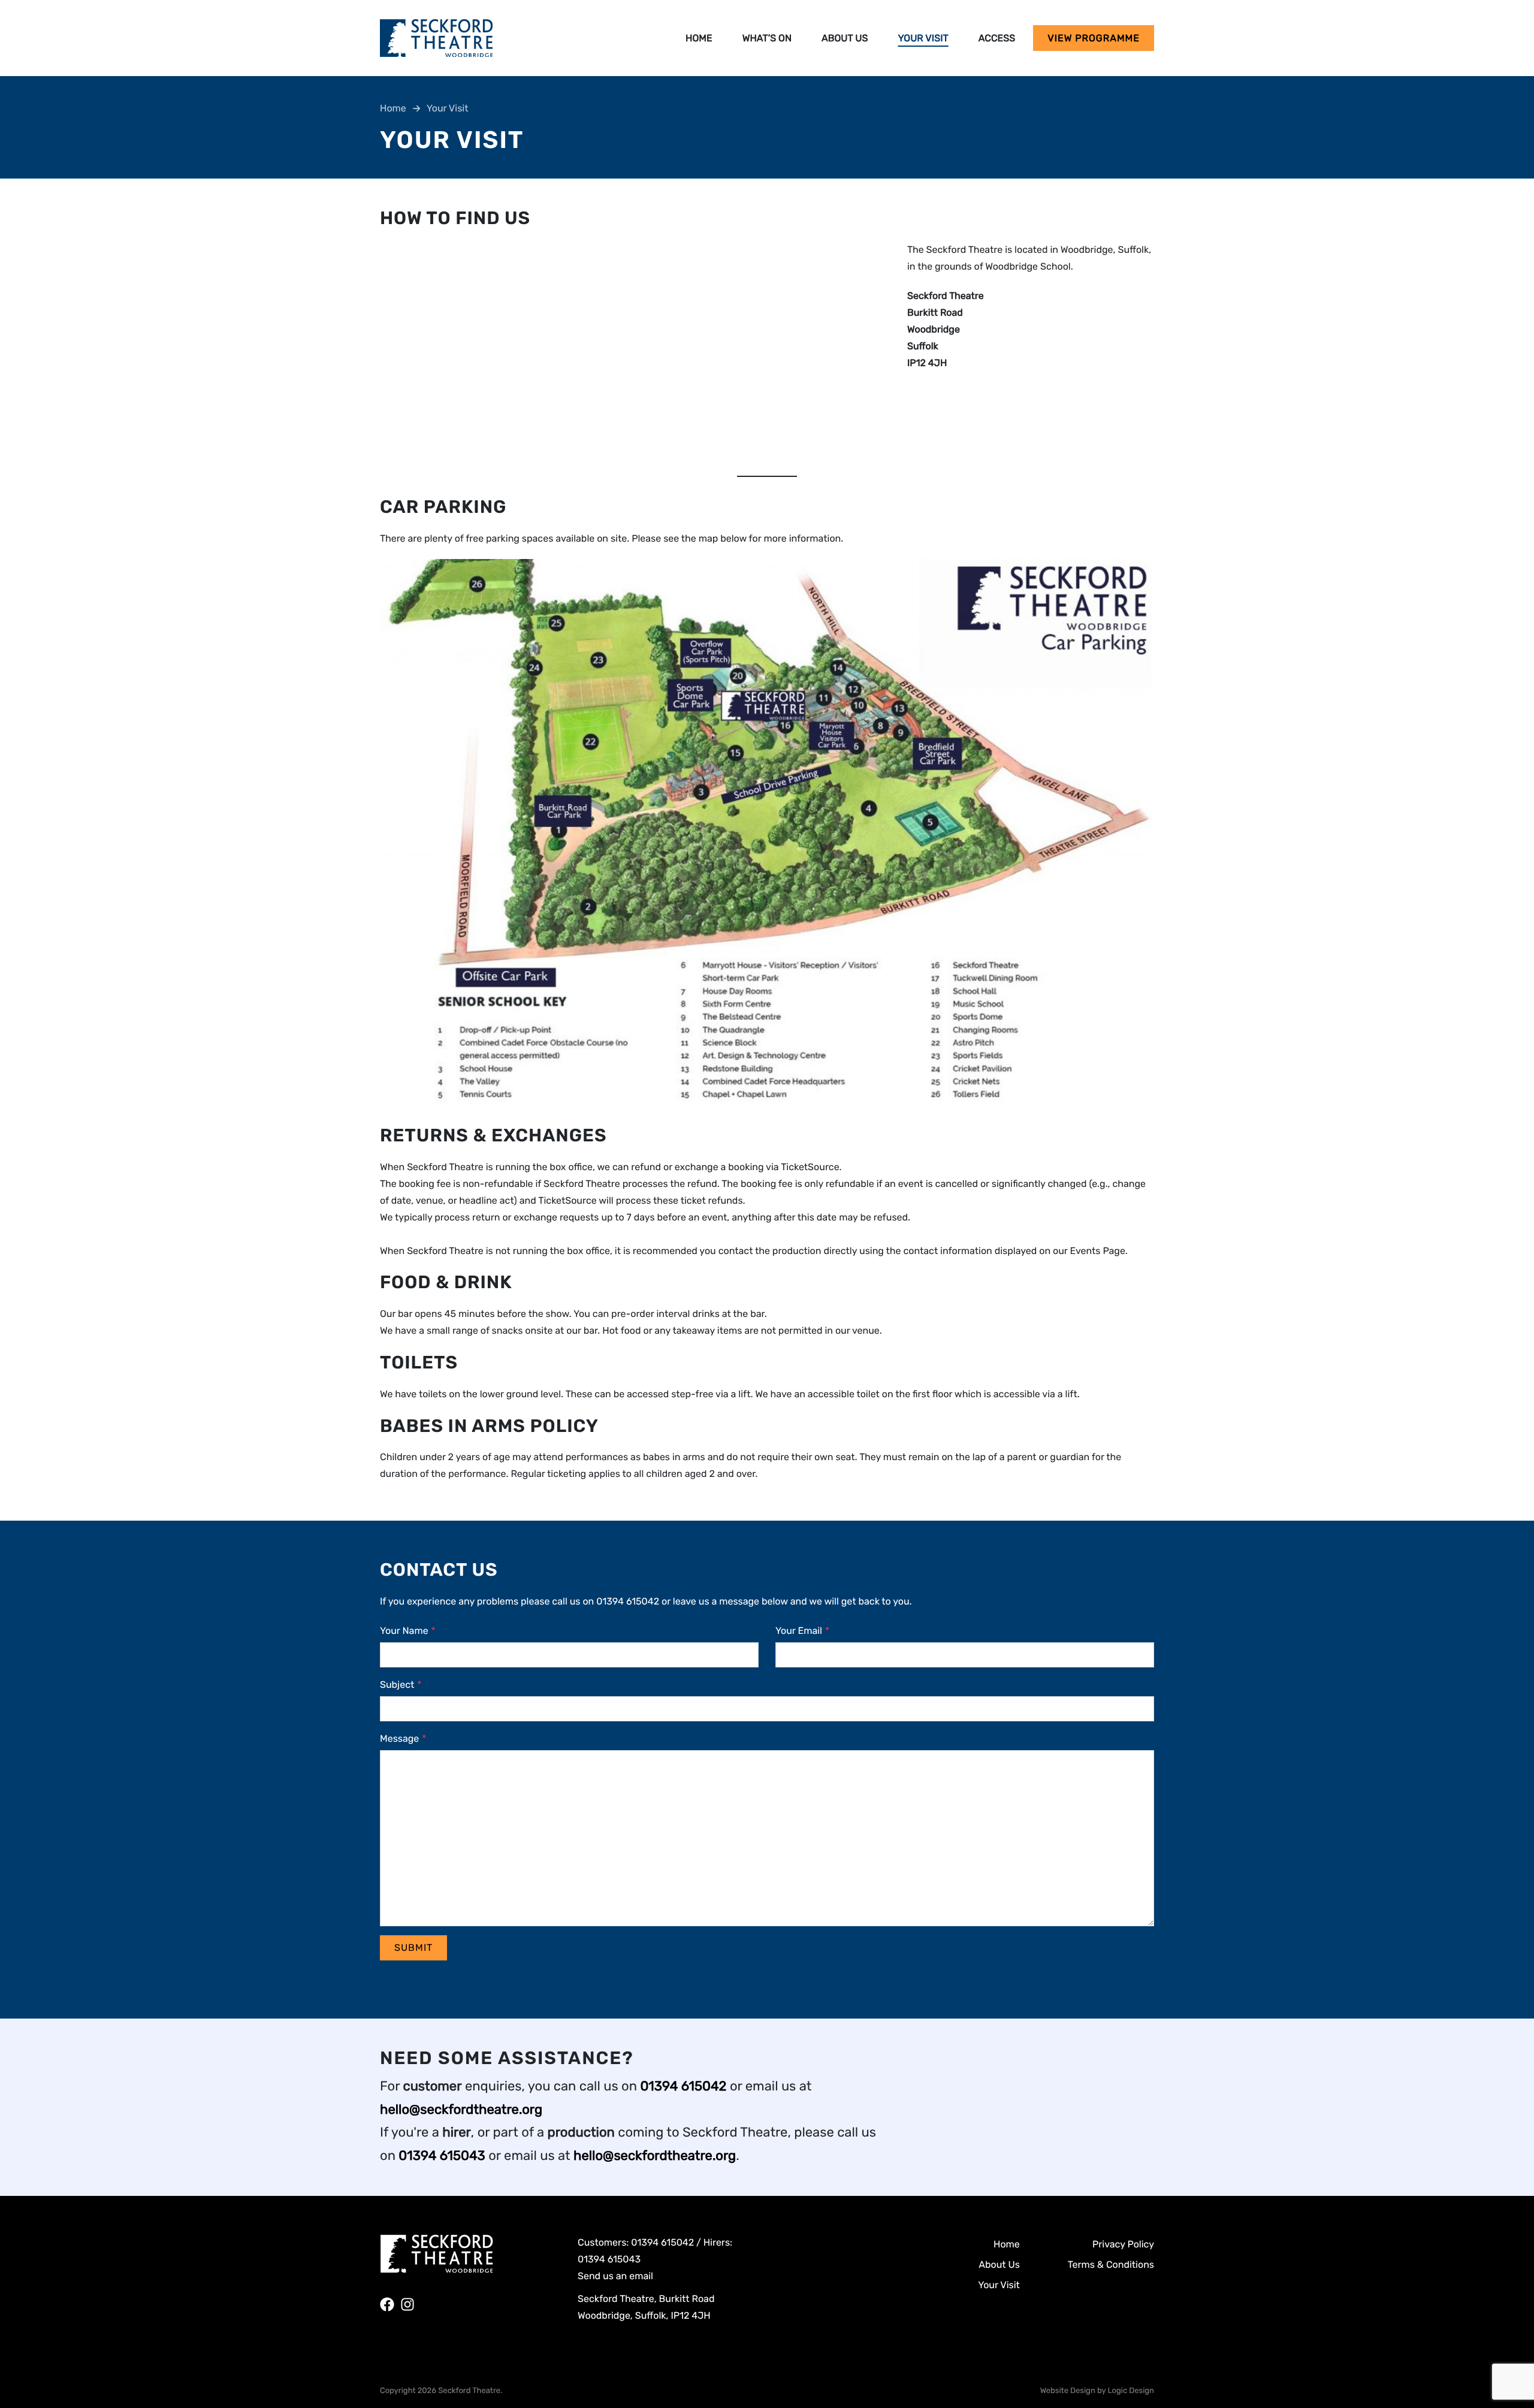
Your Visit (923, 38)
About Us (845, 38)
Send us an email (615, 2276)
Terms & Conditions (1111, 2265)
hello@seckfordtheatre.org (461, 2109)
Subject (401, 1685)
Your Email (802, 1631)
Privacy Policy (1123, 2244)
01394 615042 (683, 2086)
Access (997, 38)
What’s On (767, 38)
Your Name (408, 1631)
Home (699, 38)
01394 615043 (442, 2155)
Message (403, 1738)
